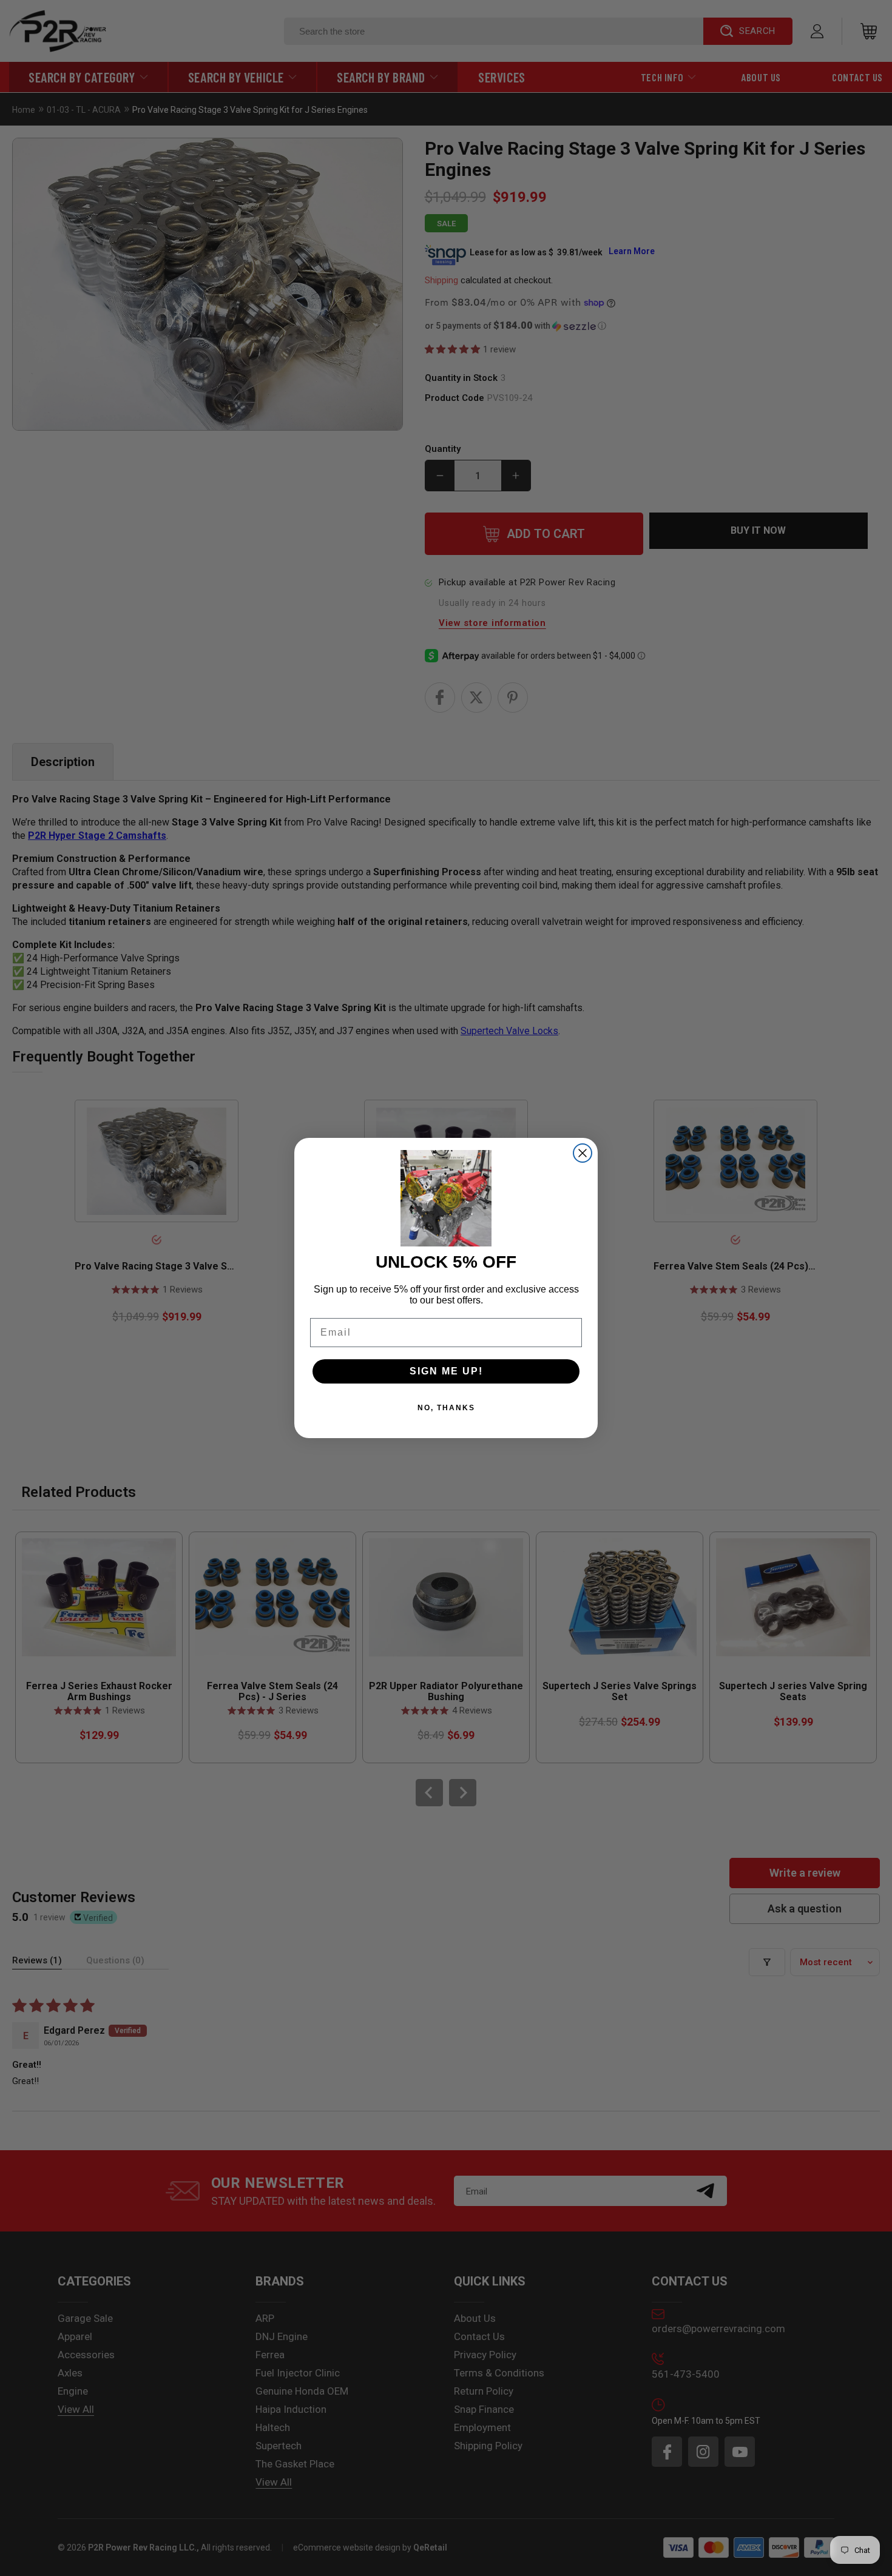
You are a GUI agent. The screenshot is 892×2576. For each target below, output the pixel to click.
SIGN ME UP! (446, 1371)
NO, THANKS (446, 1408)
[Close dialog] (583, 1153)
